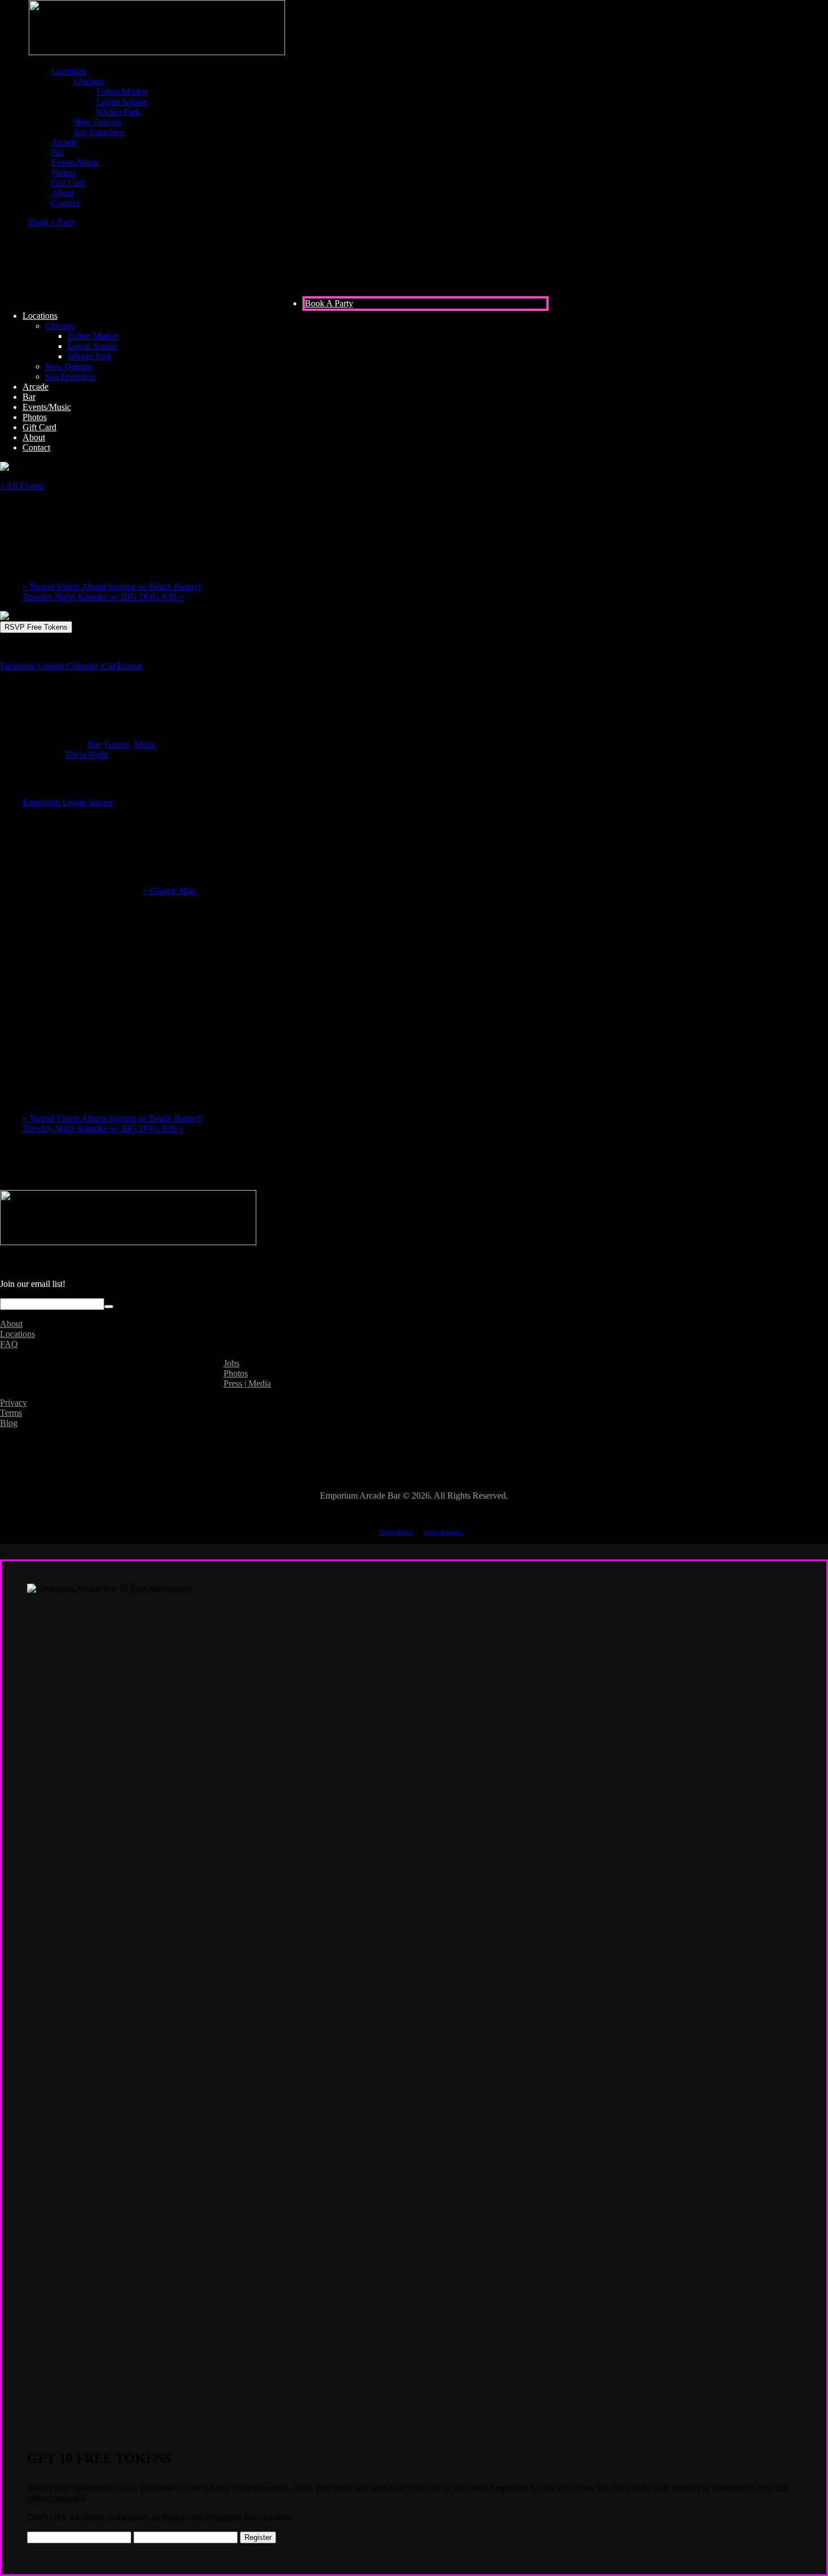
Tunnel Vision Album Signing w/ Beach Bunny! (112, 587)
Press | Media (247, 1383)
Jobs (232, 1363)
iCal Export (121, 666)
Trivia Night (86, 754)
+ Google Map (169, 891)
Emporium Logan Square (68, 802)
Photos (236, 1373)
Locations (17, 1334)
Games (117, 744)
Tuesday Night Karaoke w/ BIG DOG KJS (103, 597)
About (11, 1324)
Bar (94, 744)
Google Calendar (68, 666)
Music (145, 744)
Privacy (14, 1403)
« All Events (22, 486)
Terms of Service (444, 1532)
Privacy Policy (396, 1532)
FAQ (9, 1344)
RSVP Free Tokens (36, 627)
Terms (11, 1413)
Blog (9, 1423)
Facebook (17, 666)
